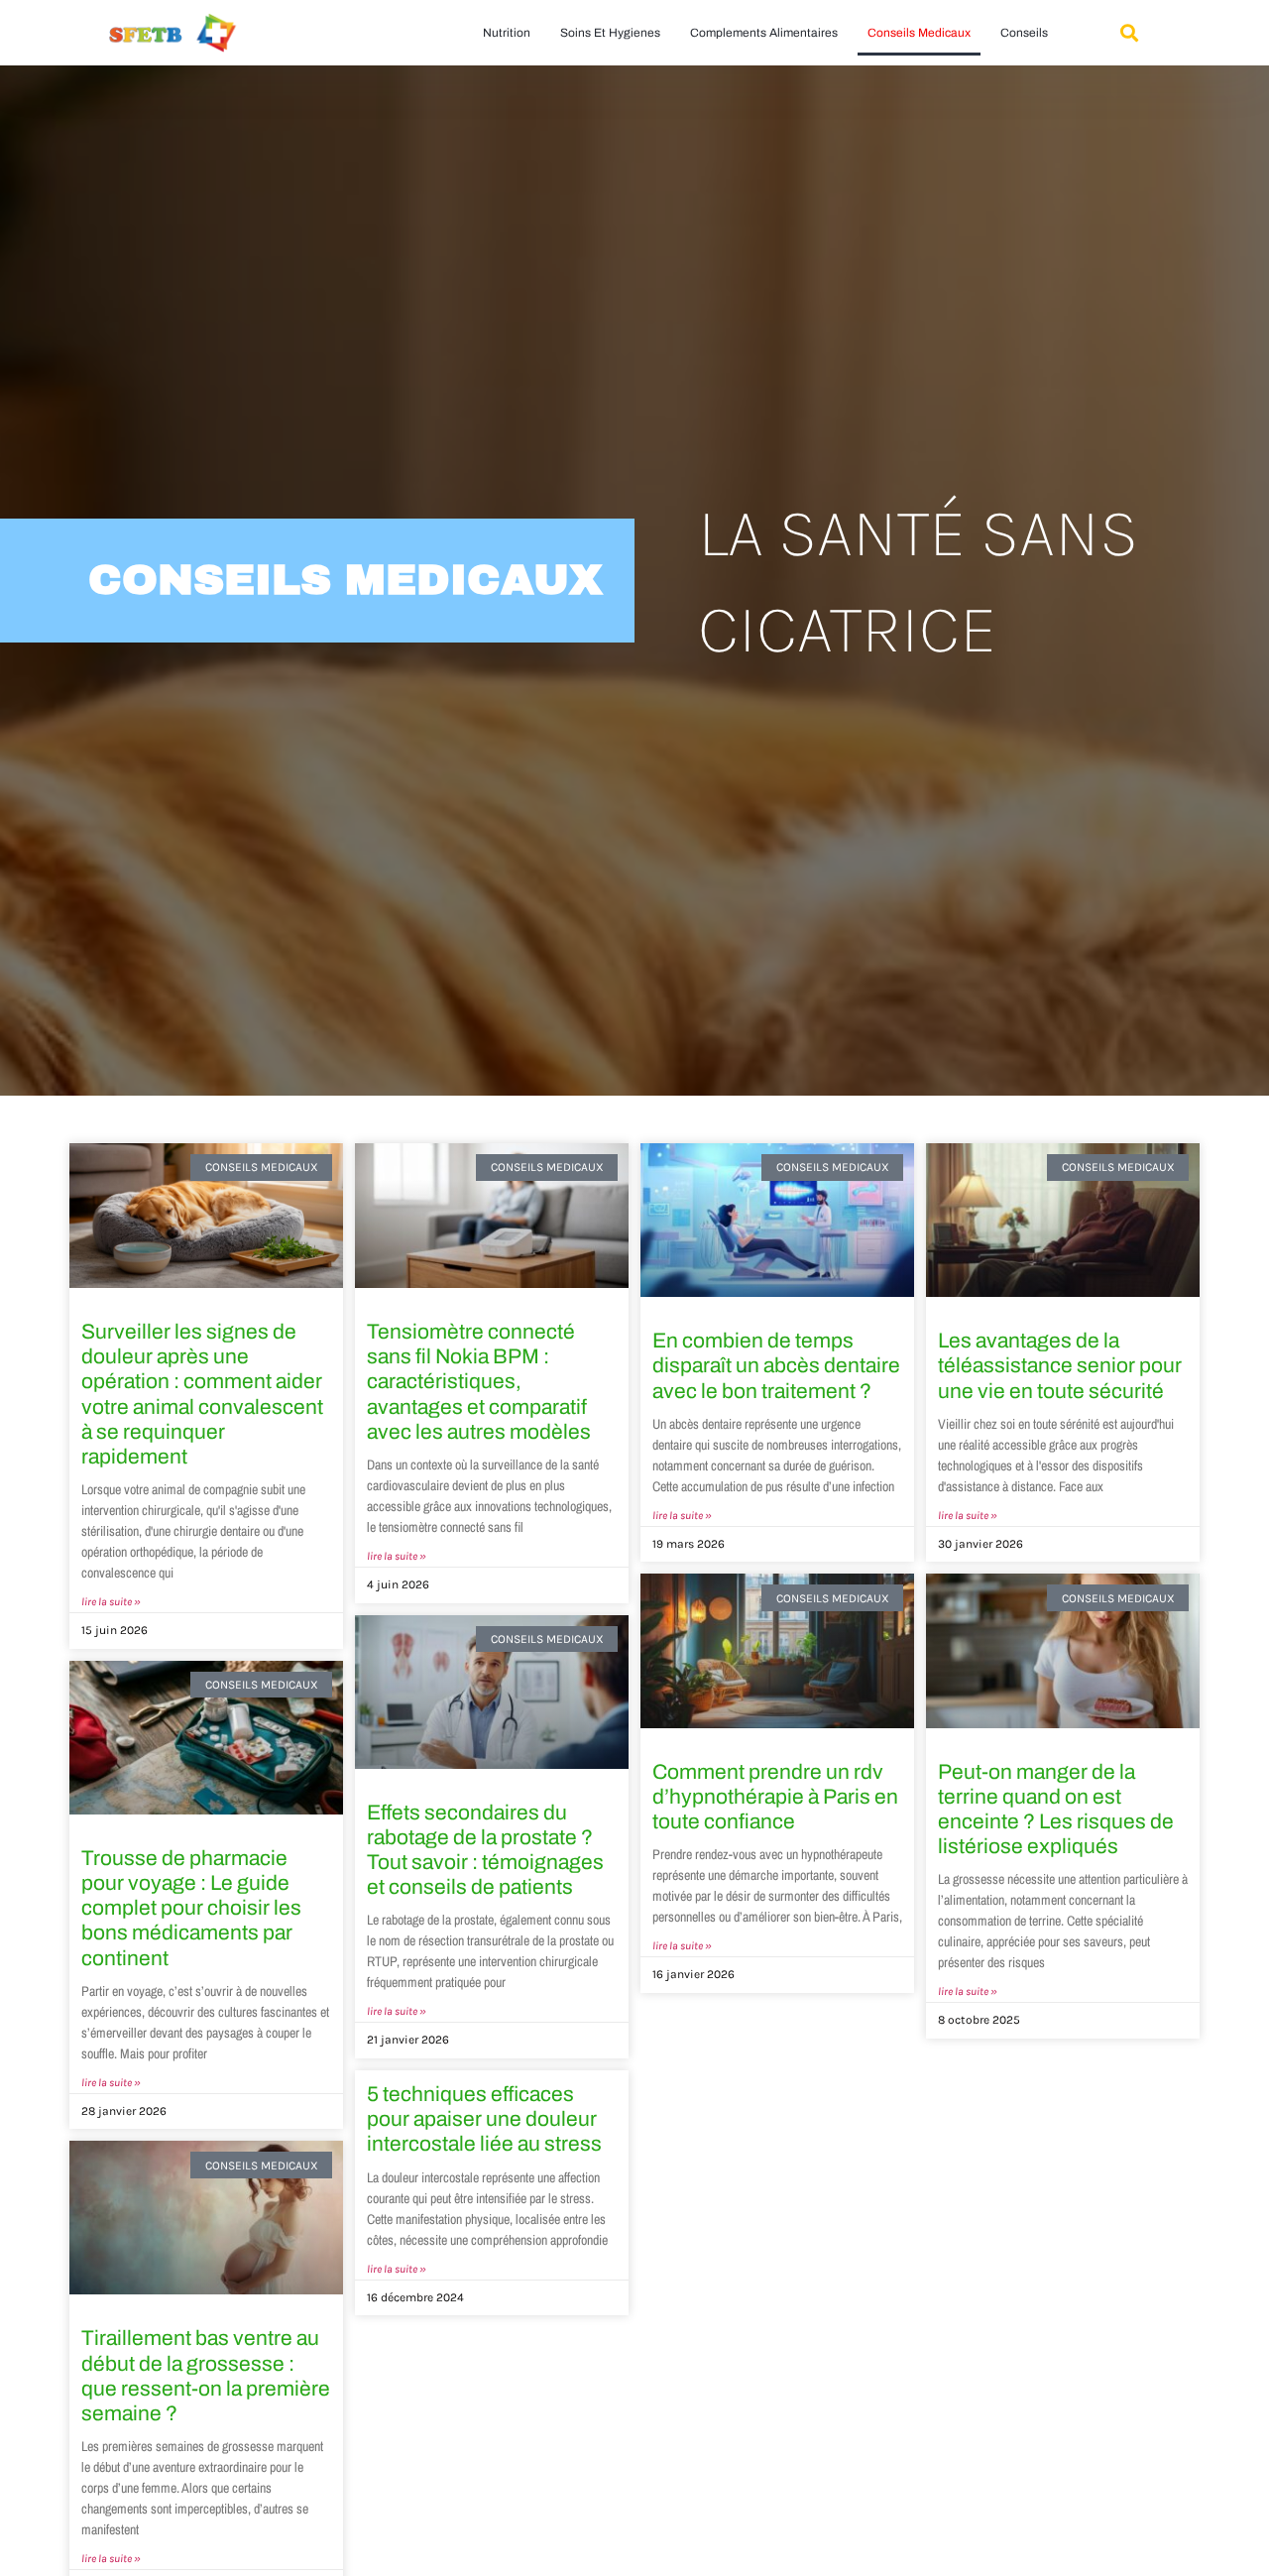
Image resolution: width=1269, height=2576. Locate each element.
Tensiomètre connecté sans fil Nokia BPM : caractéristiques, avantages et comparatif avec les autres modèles (479, 1382)
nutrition (507, 33)
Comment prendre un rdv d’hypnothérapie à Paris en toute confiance (775, 1797)
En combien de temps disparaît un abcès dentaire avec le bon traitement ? (776, 1365)
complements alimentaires (764, 33)
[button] (1129, 33)
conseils (1024, 33)
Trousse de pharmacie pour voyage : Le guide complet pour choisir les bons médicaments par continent (191, 1908)
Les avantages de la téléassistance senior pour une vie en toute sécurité (1060, 1365)
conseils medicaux (919, 33)
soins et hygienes (610, 33)
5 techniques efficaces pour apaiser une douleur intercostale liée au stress (484, 2119)
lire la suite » (111, 1602)
